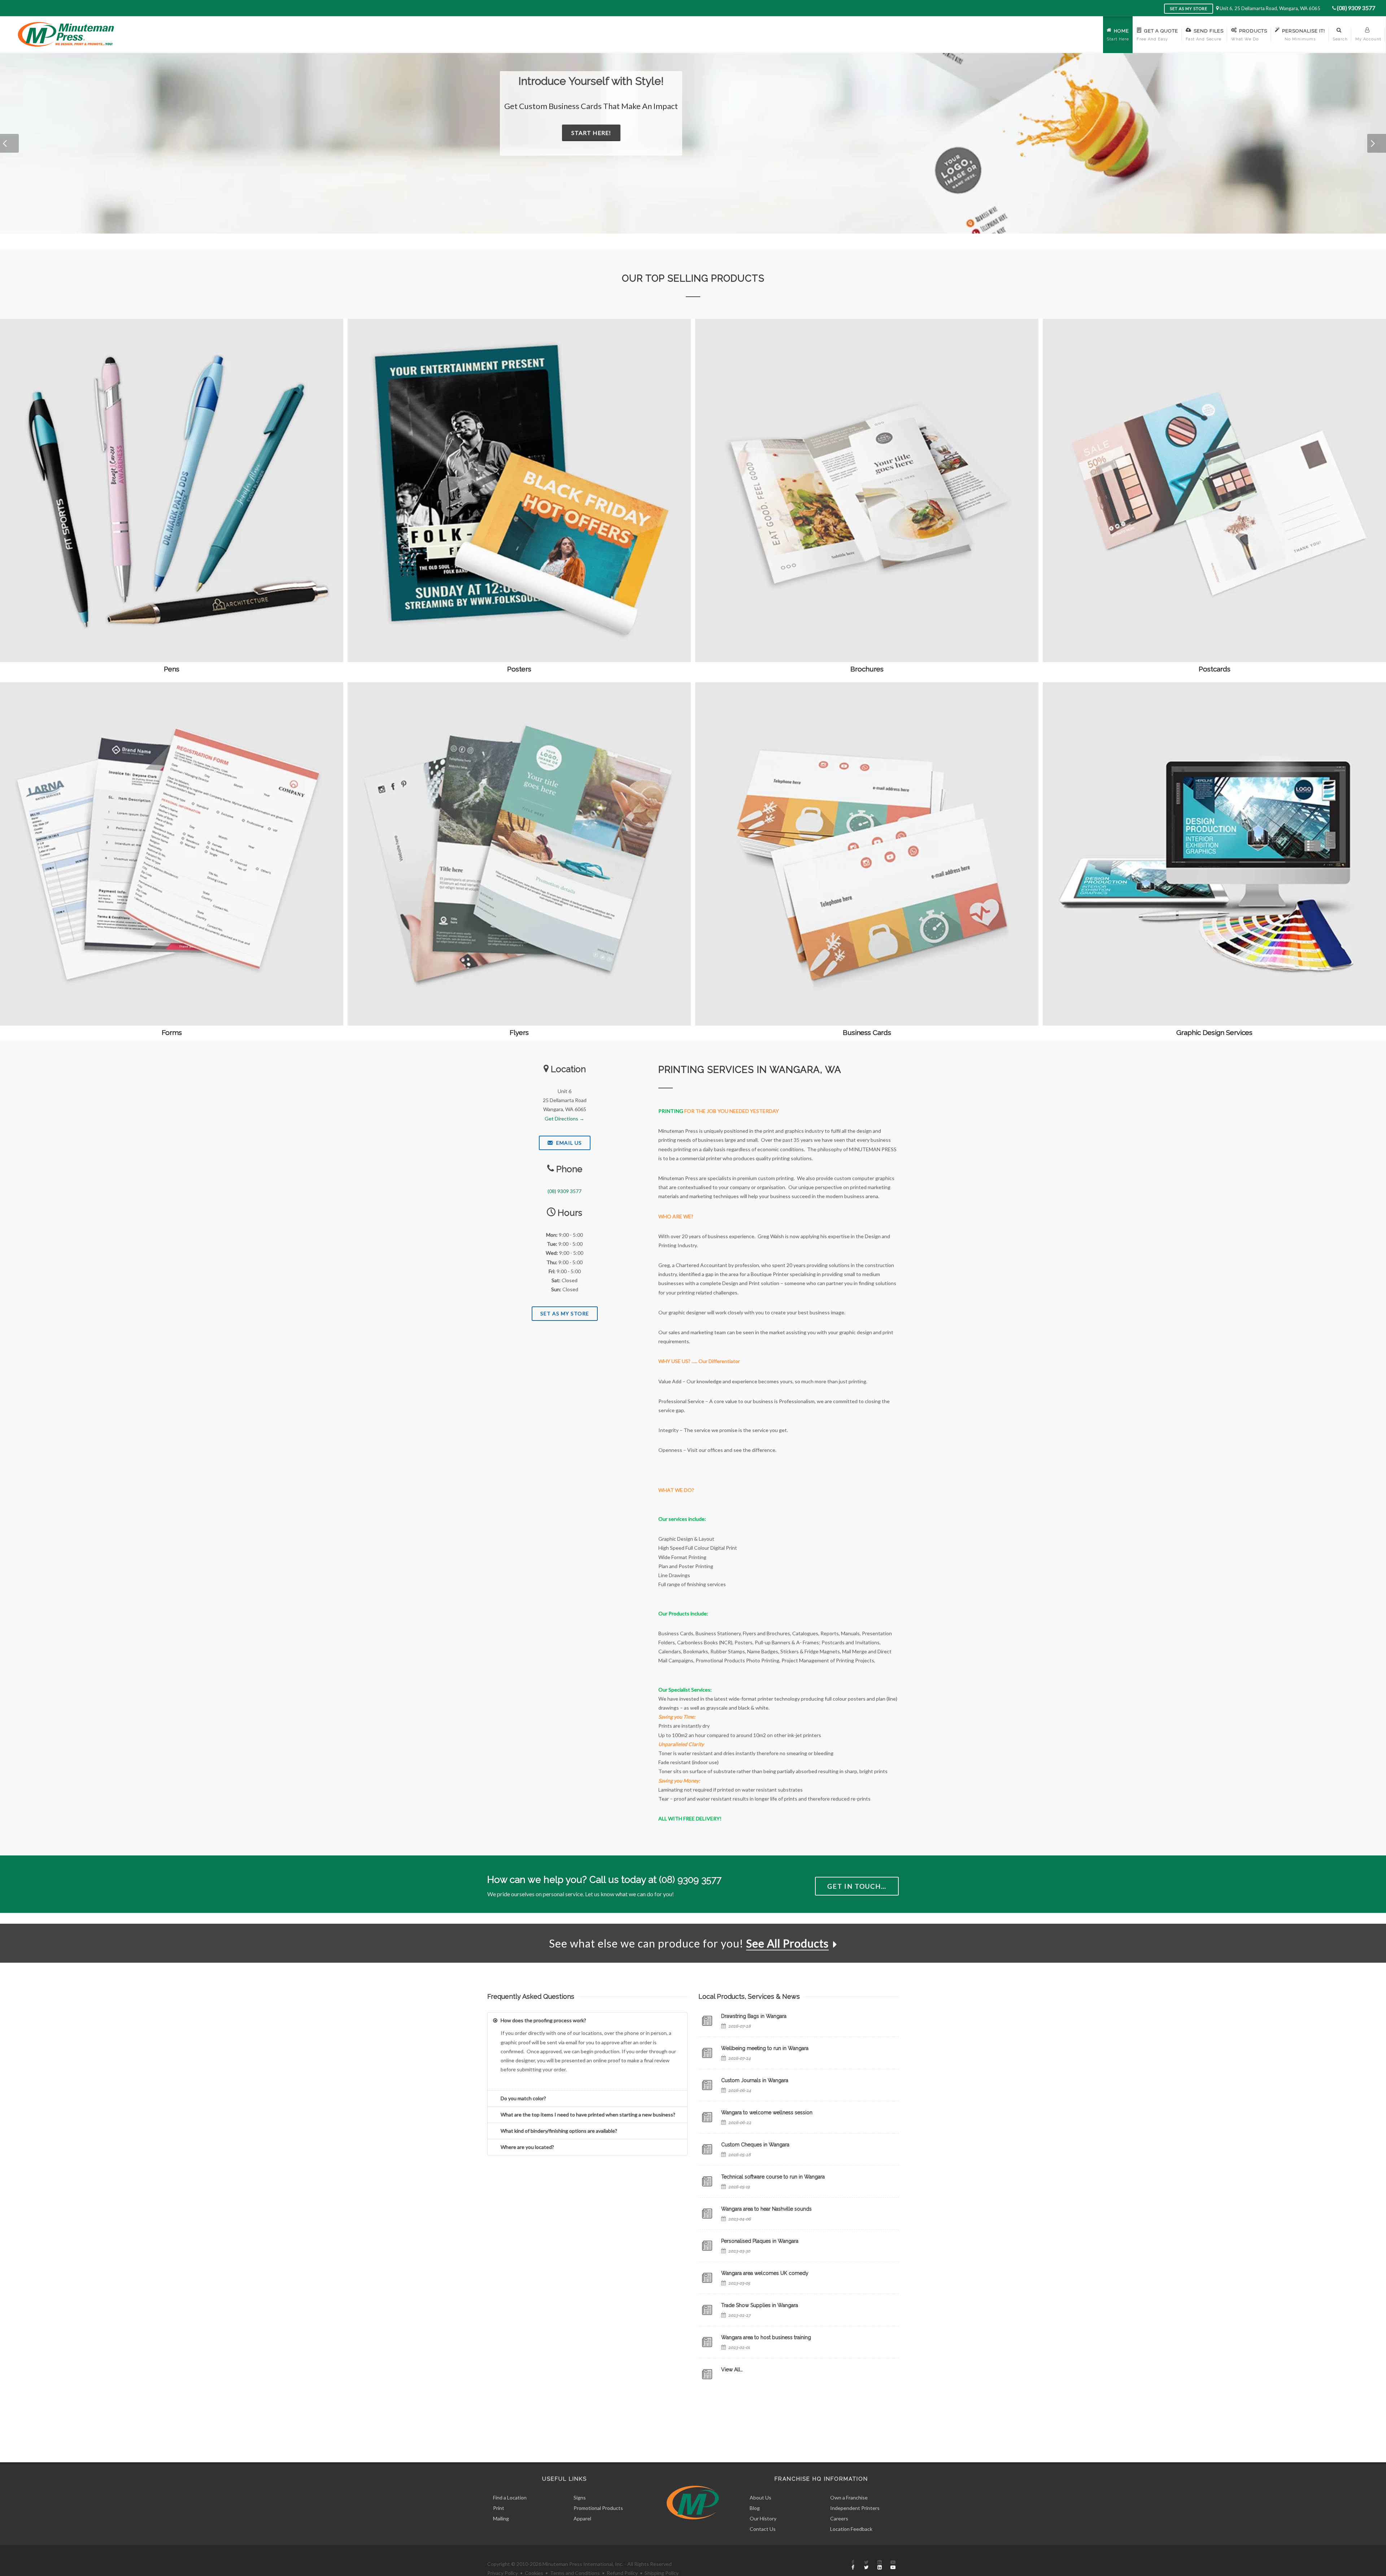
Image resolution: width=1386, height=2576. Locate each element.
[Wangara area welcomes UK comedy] (707, 2278)
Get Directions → (565, 1119)
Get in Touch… (857, 1886)
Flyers (519, 1032)
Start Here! (572, 133)
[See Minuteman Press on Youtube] (893, 2565)
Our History (763, 2518)
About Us (760, 2497)
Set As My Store (565, 1313)
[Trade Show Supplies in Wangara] (707, 2310)
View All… (732, 2370)
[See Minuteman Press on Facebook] (853, 2565)
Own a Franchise (849, 2497)
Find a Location (510, 2497)
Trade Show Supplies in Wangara (760, 2305)
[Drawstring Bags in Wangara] (707, 2021)
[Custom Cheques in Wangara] (707, 2149)
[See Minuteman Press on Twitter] (866, 2565)
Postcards (1215, 669)
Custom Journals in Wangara (755, 2080)
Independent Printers (855, 2508)
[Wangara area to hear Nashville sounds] (707, 2214)
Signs (580, 2497)
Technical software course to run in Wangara (773, 2177)
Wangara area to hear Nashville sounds (766, 2209)
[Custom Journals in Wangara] (707, 2085)
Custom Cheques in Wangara (755, 2145)
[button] (9, 143)
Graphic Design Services (1214, 1032)
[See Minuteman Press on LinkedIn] (880, 2565)
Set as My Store (1189, 8)
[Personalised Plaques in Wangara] (707, 2246)
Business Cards (867, 1032)
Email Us (568, 1143)
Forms (172, 1032)
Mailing (501, 2518)
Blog (755, 2508)
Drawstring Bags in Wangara (754, 2016)
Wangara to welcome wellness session (767, 2112)
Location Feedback (851, 2529)
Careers (839, 2518)
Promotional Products (598, 2508)
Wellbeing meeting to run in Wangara (765, 2048)
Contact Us (763, 2529)
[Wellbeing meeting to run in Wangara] (707, 2053)
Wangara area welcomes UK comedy (765, 2273)
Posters (519, 669)
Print (499, 2508)
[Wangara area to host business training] (707, 2342)
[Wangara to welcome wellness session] (707, 2117)
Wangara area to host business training (766, 2337)
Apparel (582, 2518)
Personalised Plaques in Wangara (760, 2241)
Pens (172, 669)
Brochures (867, 669)
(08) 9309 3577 (1356, 8)
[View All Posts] (707, 2374)
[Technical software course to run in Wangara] (707, 2181)
